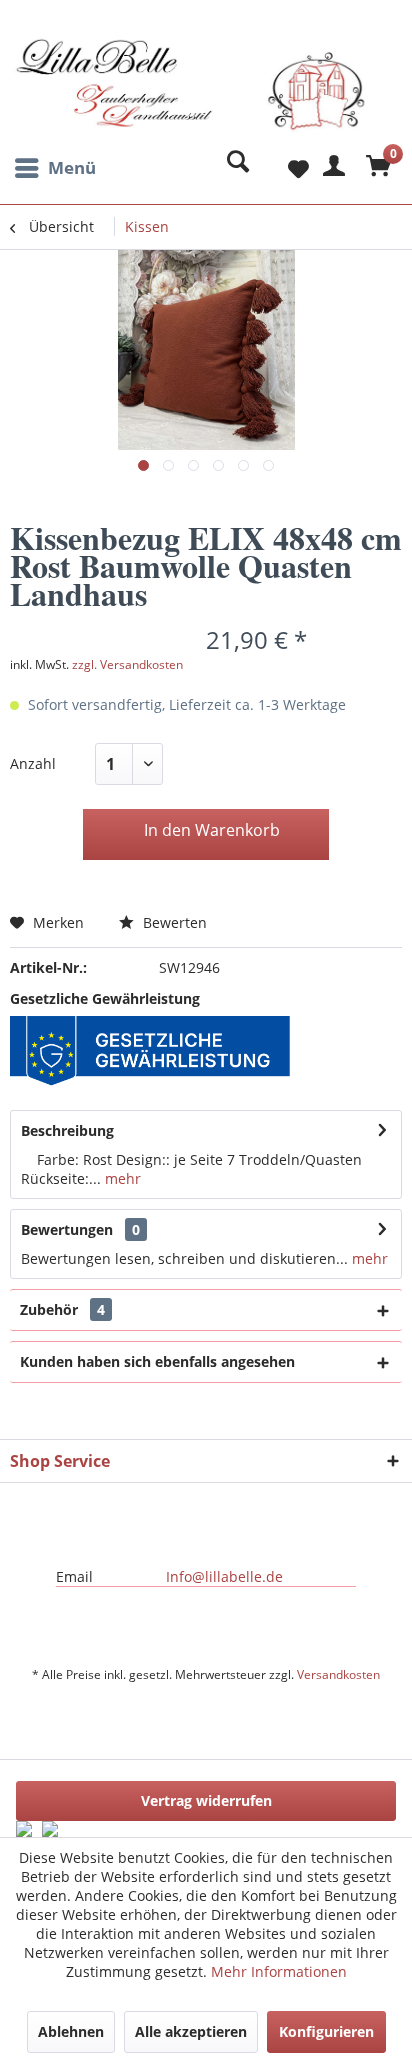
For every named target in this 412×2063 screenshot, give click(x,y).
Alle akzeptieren (191, 2031)
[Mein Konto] (331, 168)
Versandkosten (338, 1674)
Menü (72, 167)
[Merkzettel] (282, 168)
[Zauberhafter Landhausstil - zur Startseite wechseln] (190, 93)
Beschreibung (67, 1130)
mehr (121, 1178)
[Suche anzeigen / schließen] (233, 168)
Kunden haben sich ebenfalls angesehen (157, 1361)
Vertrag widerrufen (206, 1800)
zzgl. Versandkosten (127, 664)
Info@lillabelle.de (224, 1576)
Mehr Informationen (279, 1971)
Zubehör (62, 1309)
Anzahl (33, 763)
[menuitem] (53, 168)
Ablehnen (71, 2031)
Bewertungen (67, 1229)
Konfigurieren (326, 2031)
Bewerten (173, 922)
